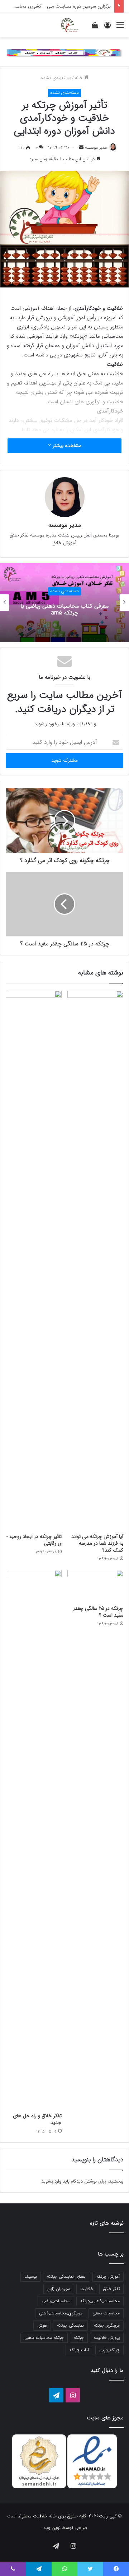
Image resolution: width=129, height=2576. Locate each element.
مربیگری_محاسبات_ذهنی (61, 2313)
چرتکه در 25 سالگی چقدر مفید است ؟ (98, 1612)
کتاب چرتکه (79, 2350)
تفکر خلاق (111, 2289)
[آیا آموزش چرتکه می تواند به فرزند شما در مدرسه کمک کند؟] (95, 1260)
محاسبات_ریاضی (56, 2301)
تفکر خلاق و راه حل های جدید (37, 2119)
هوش (42, 2325)
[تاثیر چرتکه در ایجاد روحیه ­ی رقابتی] (34, 1260)
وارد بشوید (51, 2181)
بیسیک (31, 2277)
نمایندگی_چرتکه (70, 2325)
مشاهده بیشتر (66, 446)
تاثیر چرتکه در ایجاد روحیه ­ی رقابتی (35, 1540)
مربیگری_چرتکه (107, 2325)
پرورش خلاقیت (107, 2338)
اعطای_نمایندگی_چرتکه (67, 2277)
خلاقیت (87, 2289)
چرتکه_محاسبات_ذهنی (44, 2338)
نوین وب (52, 2528)
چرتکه (79, 2338)
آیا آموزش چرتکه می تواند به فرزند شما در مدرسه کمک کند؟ (97, 1543)
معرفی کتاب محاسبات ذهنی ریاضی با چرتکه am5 (64, 609)
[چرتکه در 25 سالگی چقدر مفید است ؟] (95, 1586)
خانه (80, 78)
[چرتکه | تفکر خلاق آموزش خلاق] (69, 25)
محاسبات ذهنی (106, 2313)
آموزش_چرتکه (108, 2277)
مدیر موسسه (96, 148)
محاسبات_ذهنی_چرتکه (100, 2301)
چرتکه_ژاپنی (109, 2350)
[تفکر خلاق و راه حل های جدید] (34, 1839)
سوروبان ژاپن (59, 2289)
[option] (64, 603)
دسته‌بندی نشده (56, 78)
